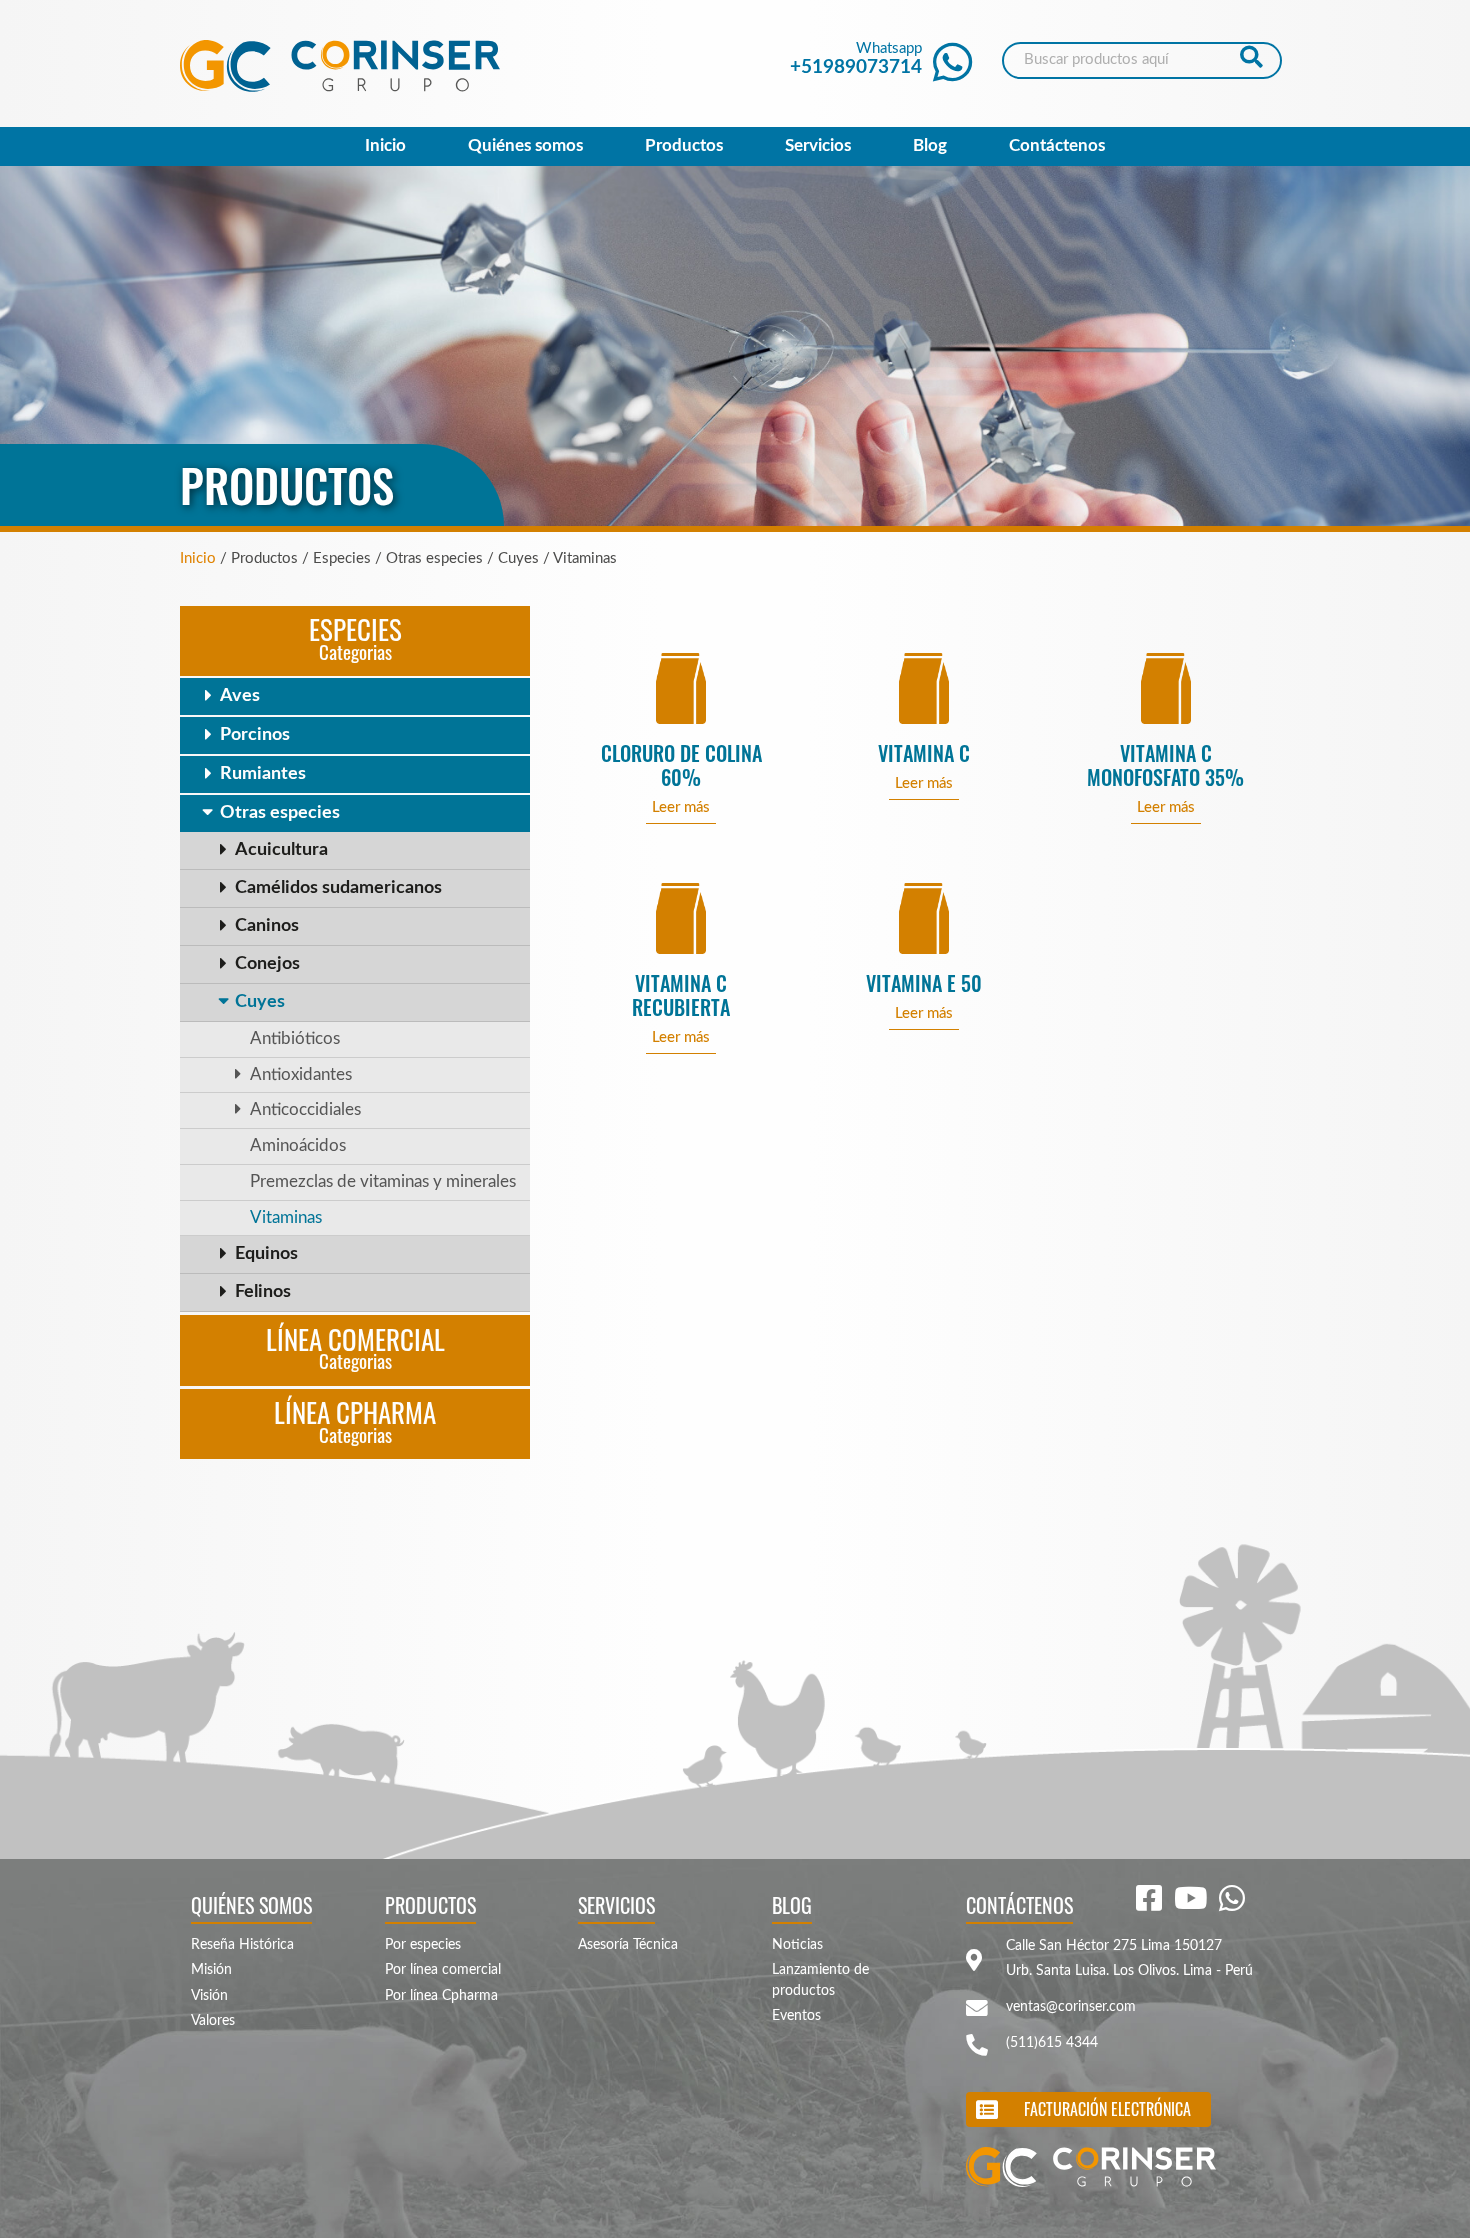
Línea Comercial (355, 1347)
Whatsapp (856, 59)
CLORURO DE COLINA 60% (681, 765)
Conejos (267, 964)
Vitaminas (286, 1218)
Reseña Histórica (242, 1945)
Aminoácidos (298, 1146)
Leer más (681, 807)
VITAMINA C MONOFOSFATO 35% (1165, 765)
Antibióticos (295, 1039)
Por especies (423, 1945)
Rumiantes (263, 774)
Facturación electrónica (1107, 2109)
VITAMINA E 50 (924, 983)
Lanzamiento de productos (820, 1980)
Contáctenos (1057, 146)
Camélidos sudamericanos (338, 888)
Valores (213, 2021)
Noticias (797, 1945)
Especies (355, 637)
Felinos (263, 1292)
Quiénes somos (525, 146)
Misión (211, 1970)
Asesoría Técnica (628, 1945)
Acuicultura (281, 850)
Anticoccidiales (305, 1110)
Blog (930, 146)
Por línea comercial (443, 1970)
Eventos (796, 2016)
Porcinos (255, 735)
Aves (240, 696)
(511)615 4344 (1052, 2043)
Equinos (266, 1254)
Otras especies (280, 813)
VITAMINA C (924, 753)
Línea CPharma (355, 1420)
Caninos (267, 926)
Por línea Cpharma (441, 1996)
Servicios (818, 146)
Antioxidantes (301, 1075)
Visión (209, 1996)
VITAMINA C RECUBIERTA (681, 995)
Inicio (385, 146)
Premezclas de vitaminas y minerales (383, 1182)
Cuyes (260, 1002)
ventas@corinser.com (1071, 2007)
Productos (684, 146)
